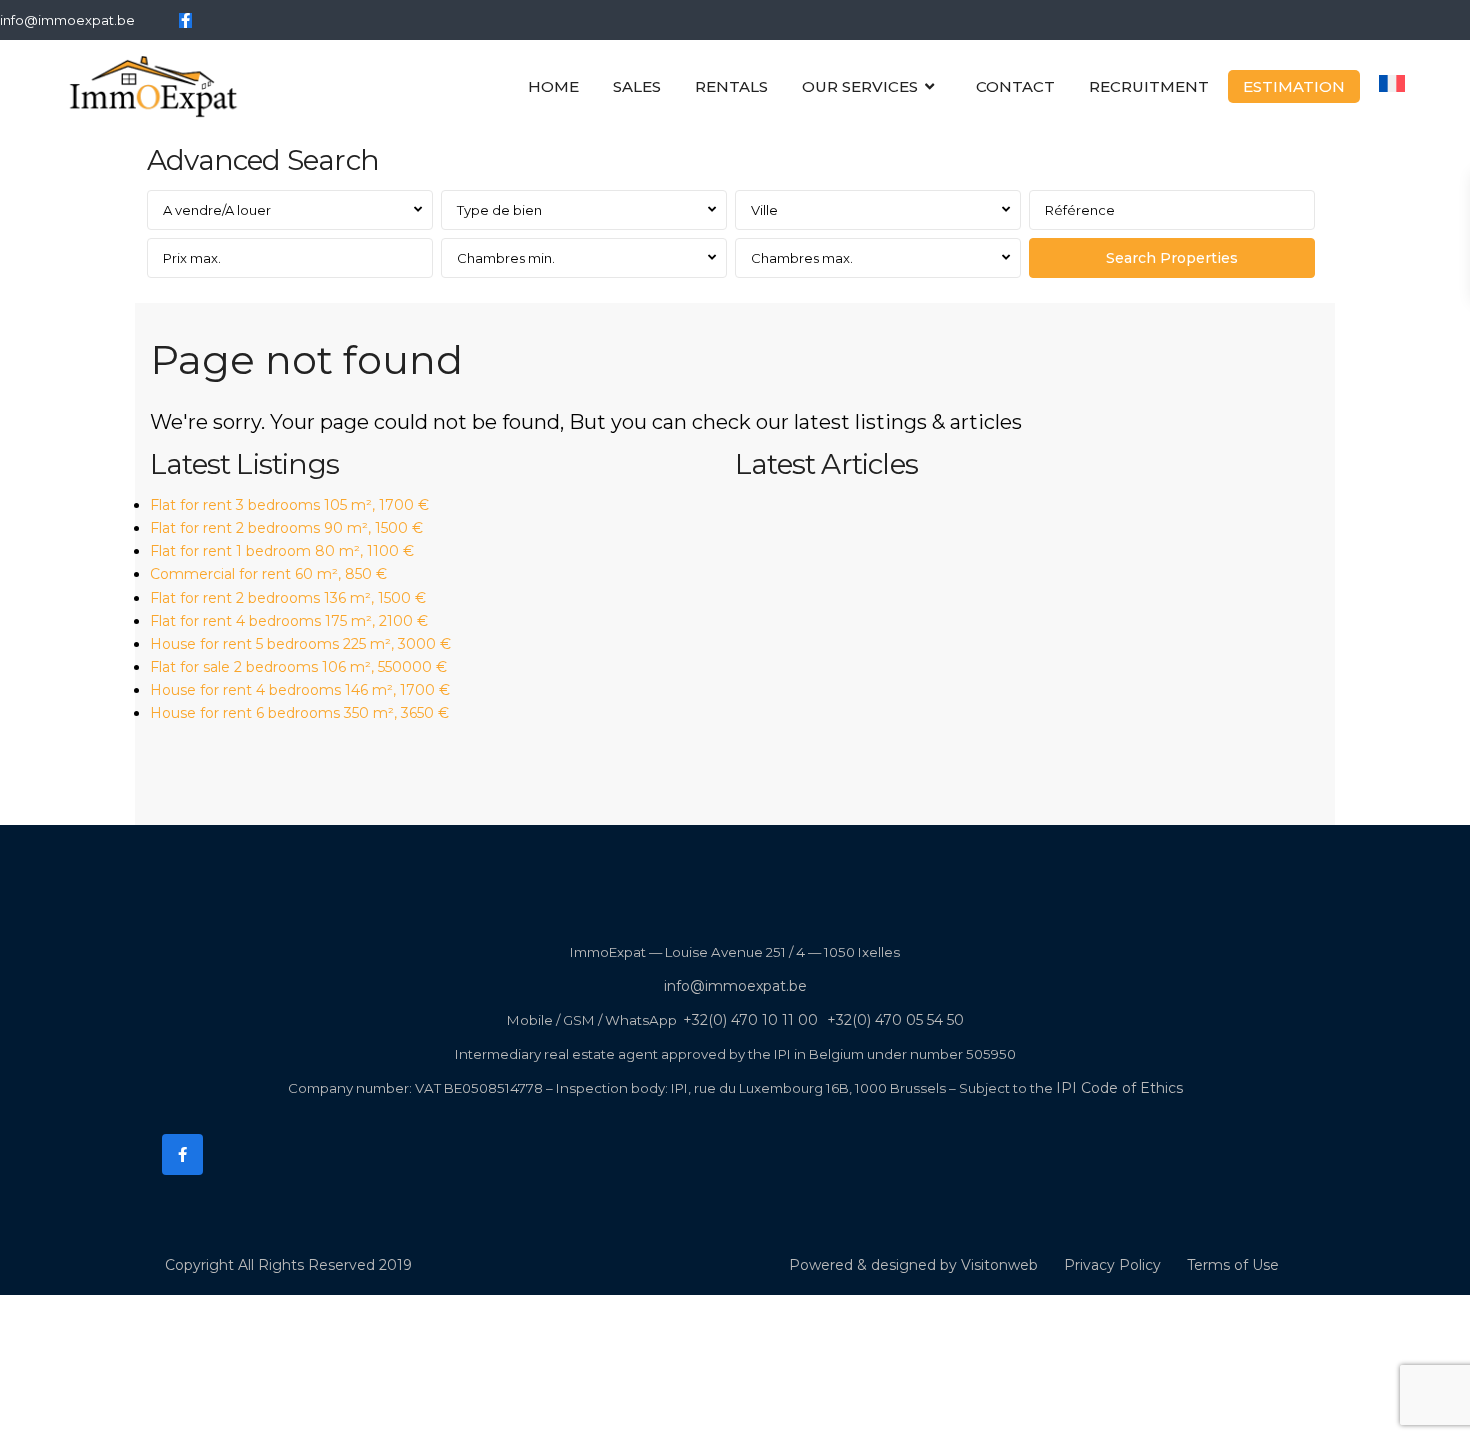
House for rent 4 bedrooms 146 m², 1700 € (300, 690)
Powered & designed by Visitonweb (913, 1265)
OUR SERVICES (860, 86)
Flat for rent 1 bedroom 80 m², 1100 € (282, 551)
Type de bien (499, 210)
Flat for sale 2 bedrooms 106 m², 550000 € (298, 667)
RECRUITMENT (1149, 86)
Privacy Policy (1112, 1265)
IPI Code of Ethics (1119, 1088)
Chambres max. (802, 258)
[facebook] (185, 20)
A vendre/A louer (217, 210)
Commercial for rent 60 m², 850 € (268, 574)
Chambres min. (506, 258)
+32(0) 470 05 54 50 (895, 1020)
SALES (637, 86)
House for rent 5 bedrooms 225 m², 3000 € (300, 644)
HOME (553, 86)
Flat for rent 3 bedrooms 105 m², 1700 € (289, 505)
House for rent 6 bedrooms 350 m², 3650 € (299, 713)
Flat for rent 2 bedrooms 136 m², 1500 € (288, 598)
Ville (764, 210)
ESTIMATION (1294, 86)
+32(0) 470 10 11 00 (750, 1020)
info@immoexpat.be (67, 20)
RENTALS (731, 86)
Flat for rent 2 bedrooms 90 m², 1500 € (286, 528)
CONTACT (1015, 86)
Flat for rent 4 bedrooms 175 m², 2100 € (289, 621)
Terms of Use (1233, 1265)
